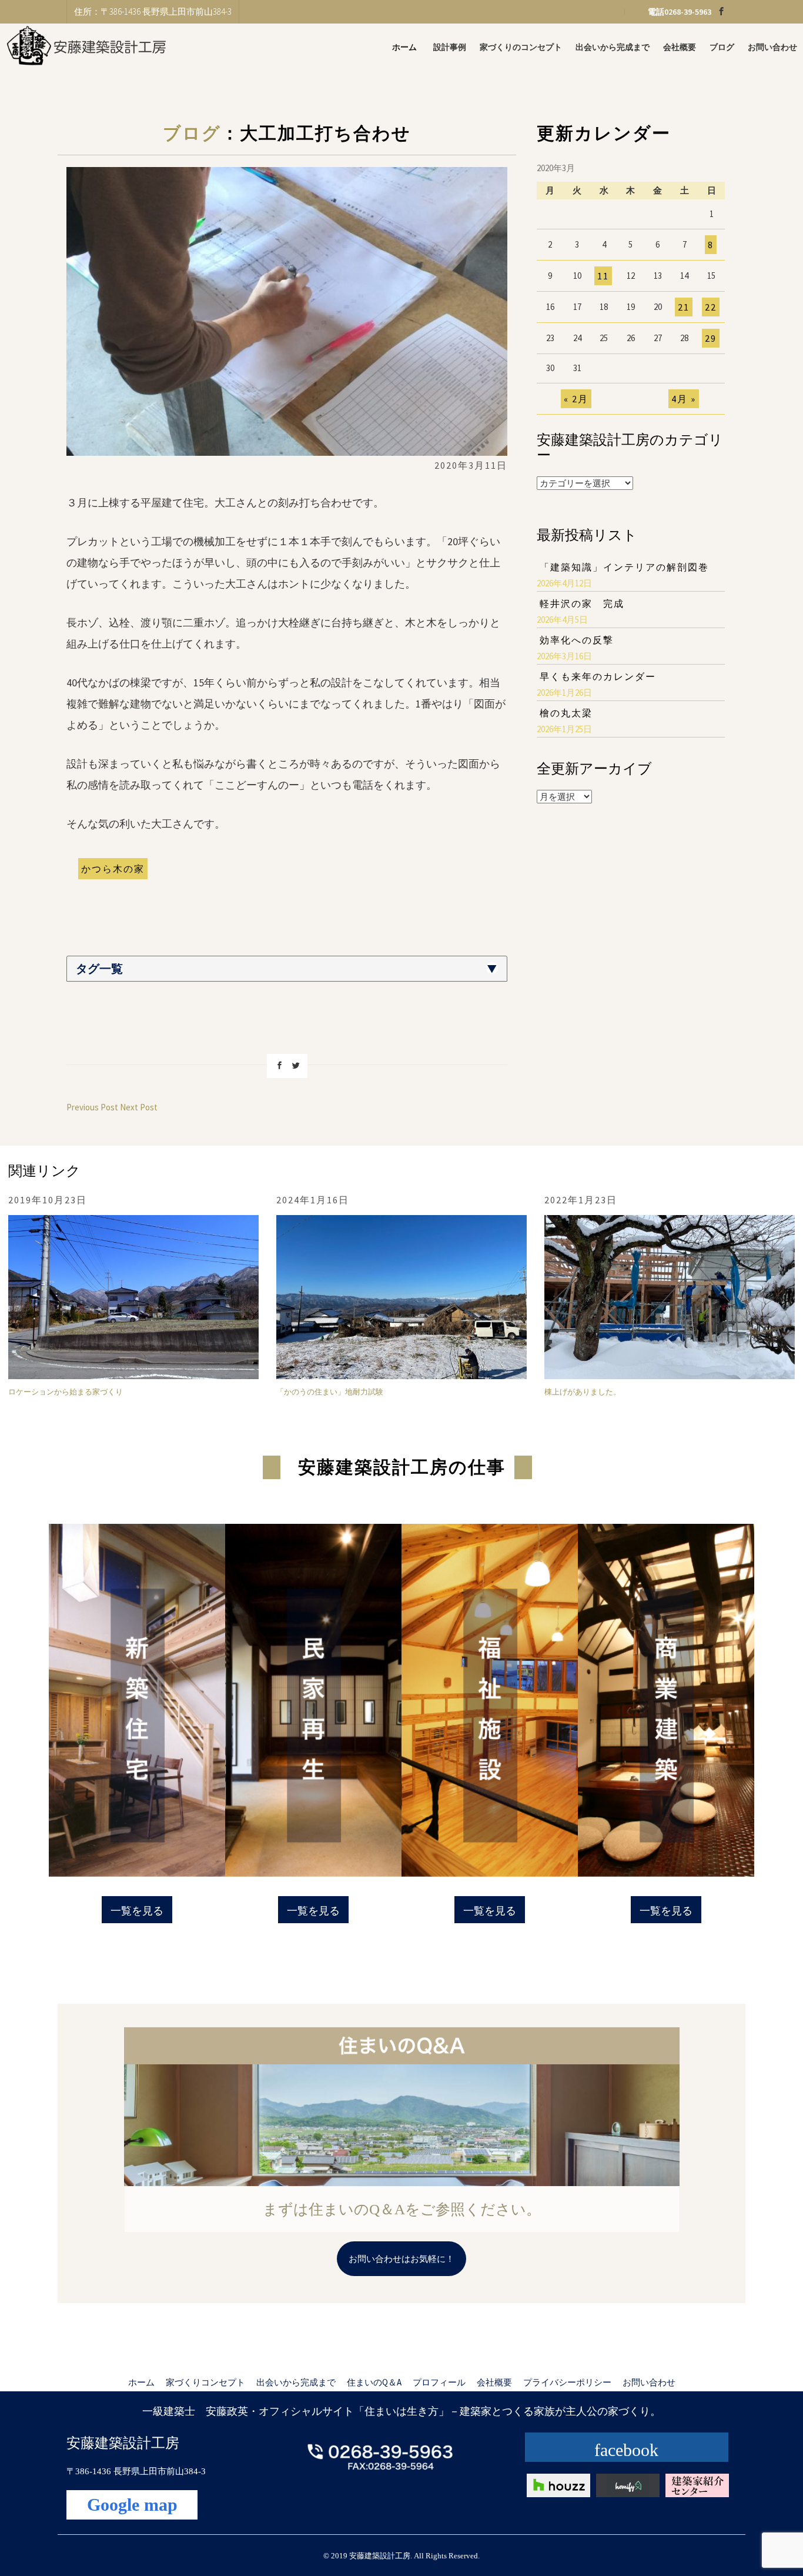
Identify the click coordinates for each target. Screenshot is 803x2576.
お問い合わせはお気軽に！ (401, 2259)
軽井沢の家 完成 (582, 603)
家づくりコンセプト (205, 2382)
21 (684, 307)
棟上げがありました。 (583, 1392)
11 (603, 276)
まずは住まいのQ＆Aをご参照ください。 (402, 2209)
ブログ (722, 47)
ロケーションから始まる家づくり (66, 1392)
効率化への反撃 (577, 640)
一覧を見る (137, 1911)
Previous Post (92, 1107)
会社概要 (680, 47)
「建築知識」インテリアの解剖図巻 (624, 567)
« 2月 (576, 399)
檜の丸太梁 (566, 713)
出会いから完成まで (613, 47)
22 (711, 307)
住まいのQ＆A (374, 2382)
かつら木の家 (113, 869)
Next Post (139, 1107)
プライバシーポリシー (567, 2382)
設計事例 (450, 47)
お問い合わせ (772, 47)
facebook (626, 2450)
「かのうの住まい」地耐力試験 (330, 1392)
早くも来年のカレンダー (598, 676)
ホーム (404, 47)
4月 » (684, 399)
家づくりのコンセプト (521, 47)
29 (711, 338)
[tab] (287, 969)
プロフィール (439, 2382)
